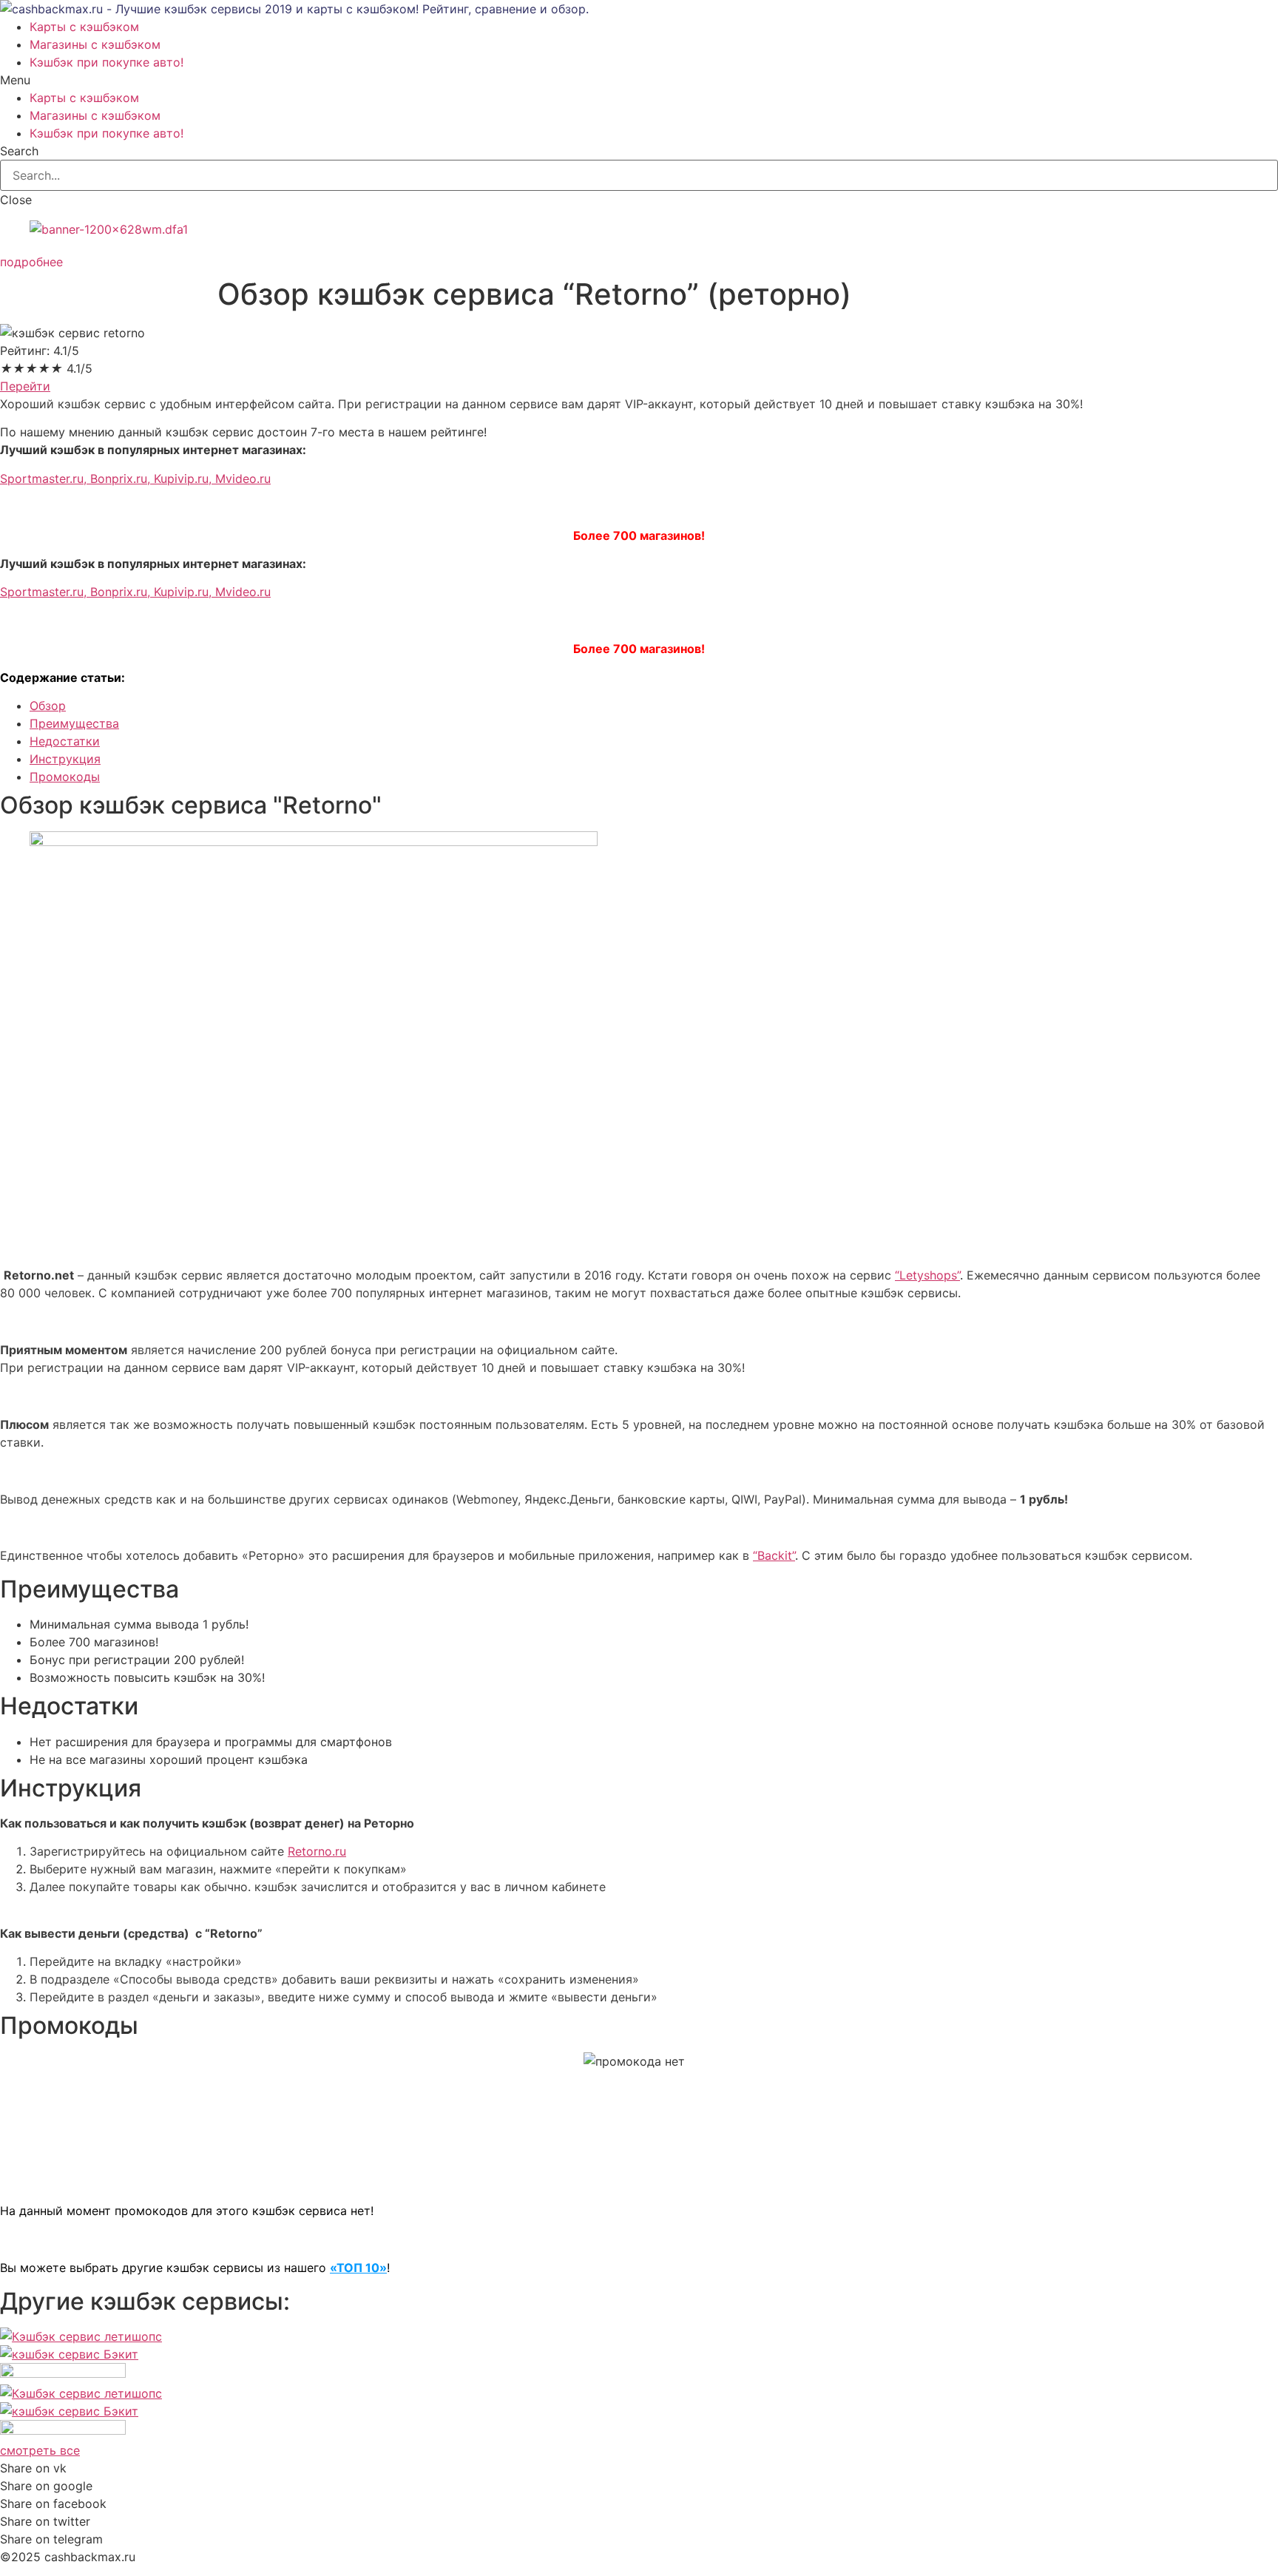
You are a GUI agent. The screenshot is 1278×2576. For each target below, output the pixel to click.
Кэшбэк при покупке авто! (106, 62)
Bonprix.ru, (122, 479)
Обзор (48, 706)
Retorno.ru (317, 1851)
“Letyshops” (927, 1275)
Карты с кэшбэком (84, 27)
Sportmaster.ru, (45, 479)
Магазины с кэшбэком (95, 44)
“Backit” (774, 1555)
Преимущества (74, 723)
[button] (31, 262)
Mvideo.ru (243, 479)
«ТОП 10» (358, 2268)
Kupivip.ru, (185, 479)
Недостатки (65, 741)
